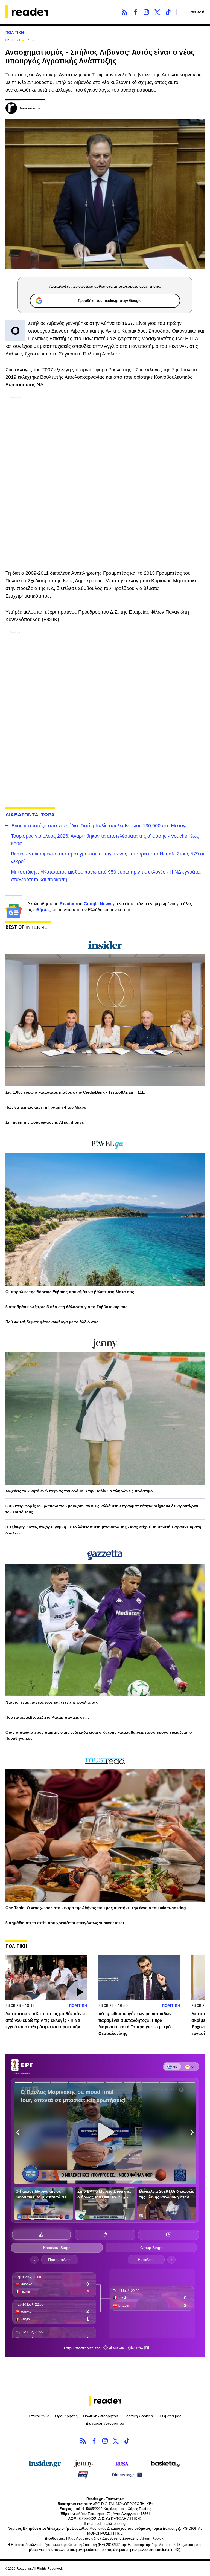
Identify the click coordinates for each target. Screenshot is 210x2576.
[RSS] (124, 12)
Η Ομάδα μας (170, 2416)
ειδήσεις (42, 910)
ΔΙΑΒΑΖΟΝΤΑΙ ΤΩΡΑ (30, 815)
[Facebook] (135, 12)
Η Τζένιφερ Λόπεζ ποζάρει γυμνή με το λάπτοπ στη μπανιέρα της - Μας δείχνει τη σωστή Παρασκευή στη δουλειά (103, 1530)
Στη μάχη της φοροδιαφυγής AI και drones (45, 1122)
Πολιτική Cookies (138, 2416)
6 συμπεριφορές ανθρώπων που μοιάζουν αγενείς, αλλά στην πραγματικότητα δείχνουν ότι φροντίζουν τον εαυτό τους (102, 1509)
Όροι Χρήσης (66, 2416)
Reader (67, 904)
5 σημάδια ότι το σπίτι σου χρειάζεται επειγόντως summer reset (65, 1923)
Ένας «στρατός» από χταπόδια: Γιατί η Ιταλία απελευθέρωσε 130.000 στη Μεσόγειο (101, 826)
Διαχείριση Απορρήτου (105, 2423)
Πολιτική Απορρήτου (101, 2416)
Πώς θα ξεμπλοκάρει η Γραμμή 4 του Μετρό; (47, 1107)
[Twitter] (157, 12)
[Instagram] (146, 12)
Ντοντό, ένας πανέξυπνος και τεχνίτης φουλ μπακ (52, 1702)
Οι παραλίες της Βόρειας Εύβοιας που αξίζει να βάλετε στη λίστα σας (70, 1292)
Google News (97, 904)
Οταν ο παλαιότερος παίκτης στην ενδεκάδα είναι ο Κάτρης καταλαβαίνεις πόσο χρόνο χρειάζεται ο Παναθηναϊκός (99, 1735)
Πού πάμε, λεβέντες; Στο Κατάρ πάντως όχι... (47, 1717)
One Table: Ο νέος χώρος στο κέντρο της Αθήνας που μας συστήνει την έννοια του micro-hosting (96, 1908)
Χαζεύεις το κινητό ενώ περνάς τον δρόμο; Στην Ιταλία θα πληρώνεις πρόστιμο (79, 1491)
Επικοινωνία (39, 2416)
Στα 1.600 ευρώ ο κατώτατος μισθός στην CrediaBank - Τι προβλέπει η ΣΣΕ (75, 1092)
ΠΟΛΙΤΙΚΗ (15, 33)
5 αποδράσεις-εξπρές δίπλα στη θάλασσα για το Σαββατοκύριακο (67, 1307)
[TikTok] (168, 12)
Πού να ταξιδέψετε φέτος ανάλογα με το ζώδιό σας (52, 1322)
